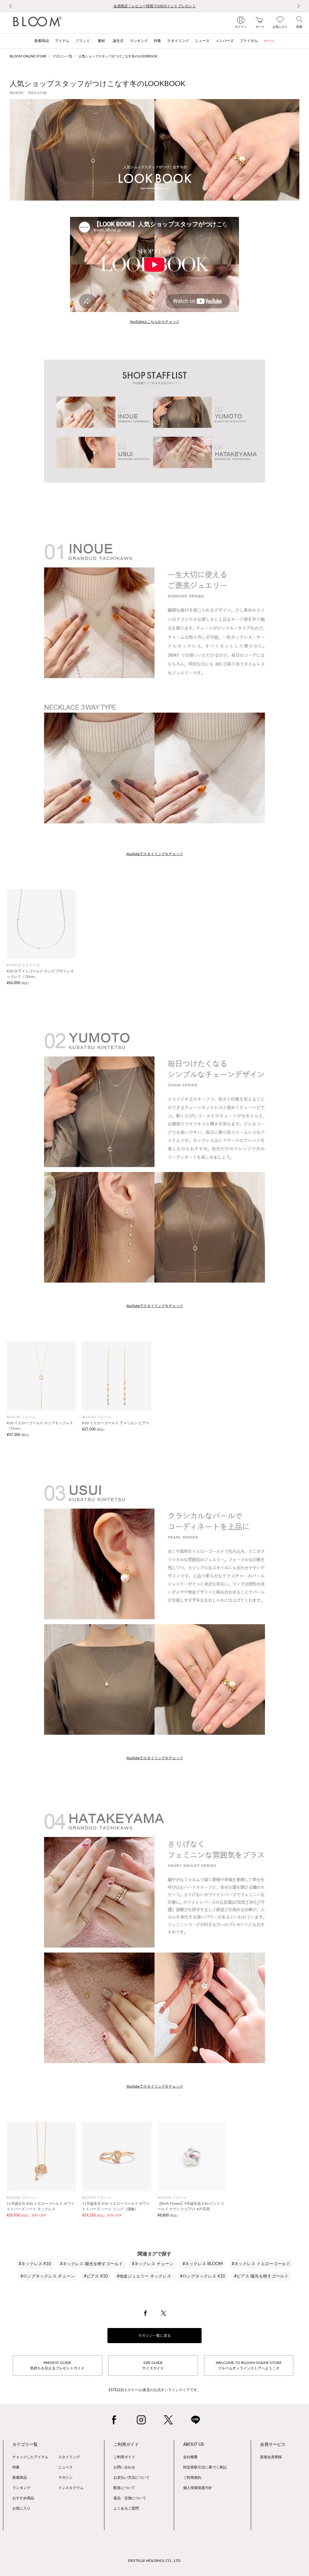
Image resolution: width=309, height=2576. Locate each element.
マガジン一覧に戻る (154, 2336)
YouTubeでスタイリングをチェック (155, 854)
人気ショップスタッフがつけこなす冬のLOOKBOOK (118, 56)
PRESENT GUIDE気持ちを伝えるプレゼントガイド (57, 2365)
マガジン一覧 (62, 56)
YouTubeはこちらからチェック (155, 322)
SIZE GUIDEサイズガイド (153, 2365)
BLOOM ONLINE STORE (28, 56)
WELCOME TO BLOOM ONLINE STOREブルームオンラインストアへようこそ (249, 2365)
